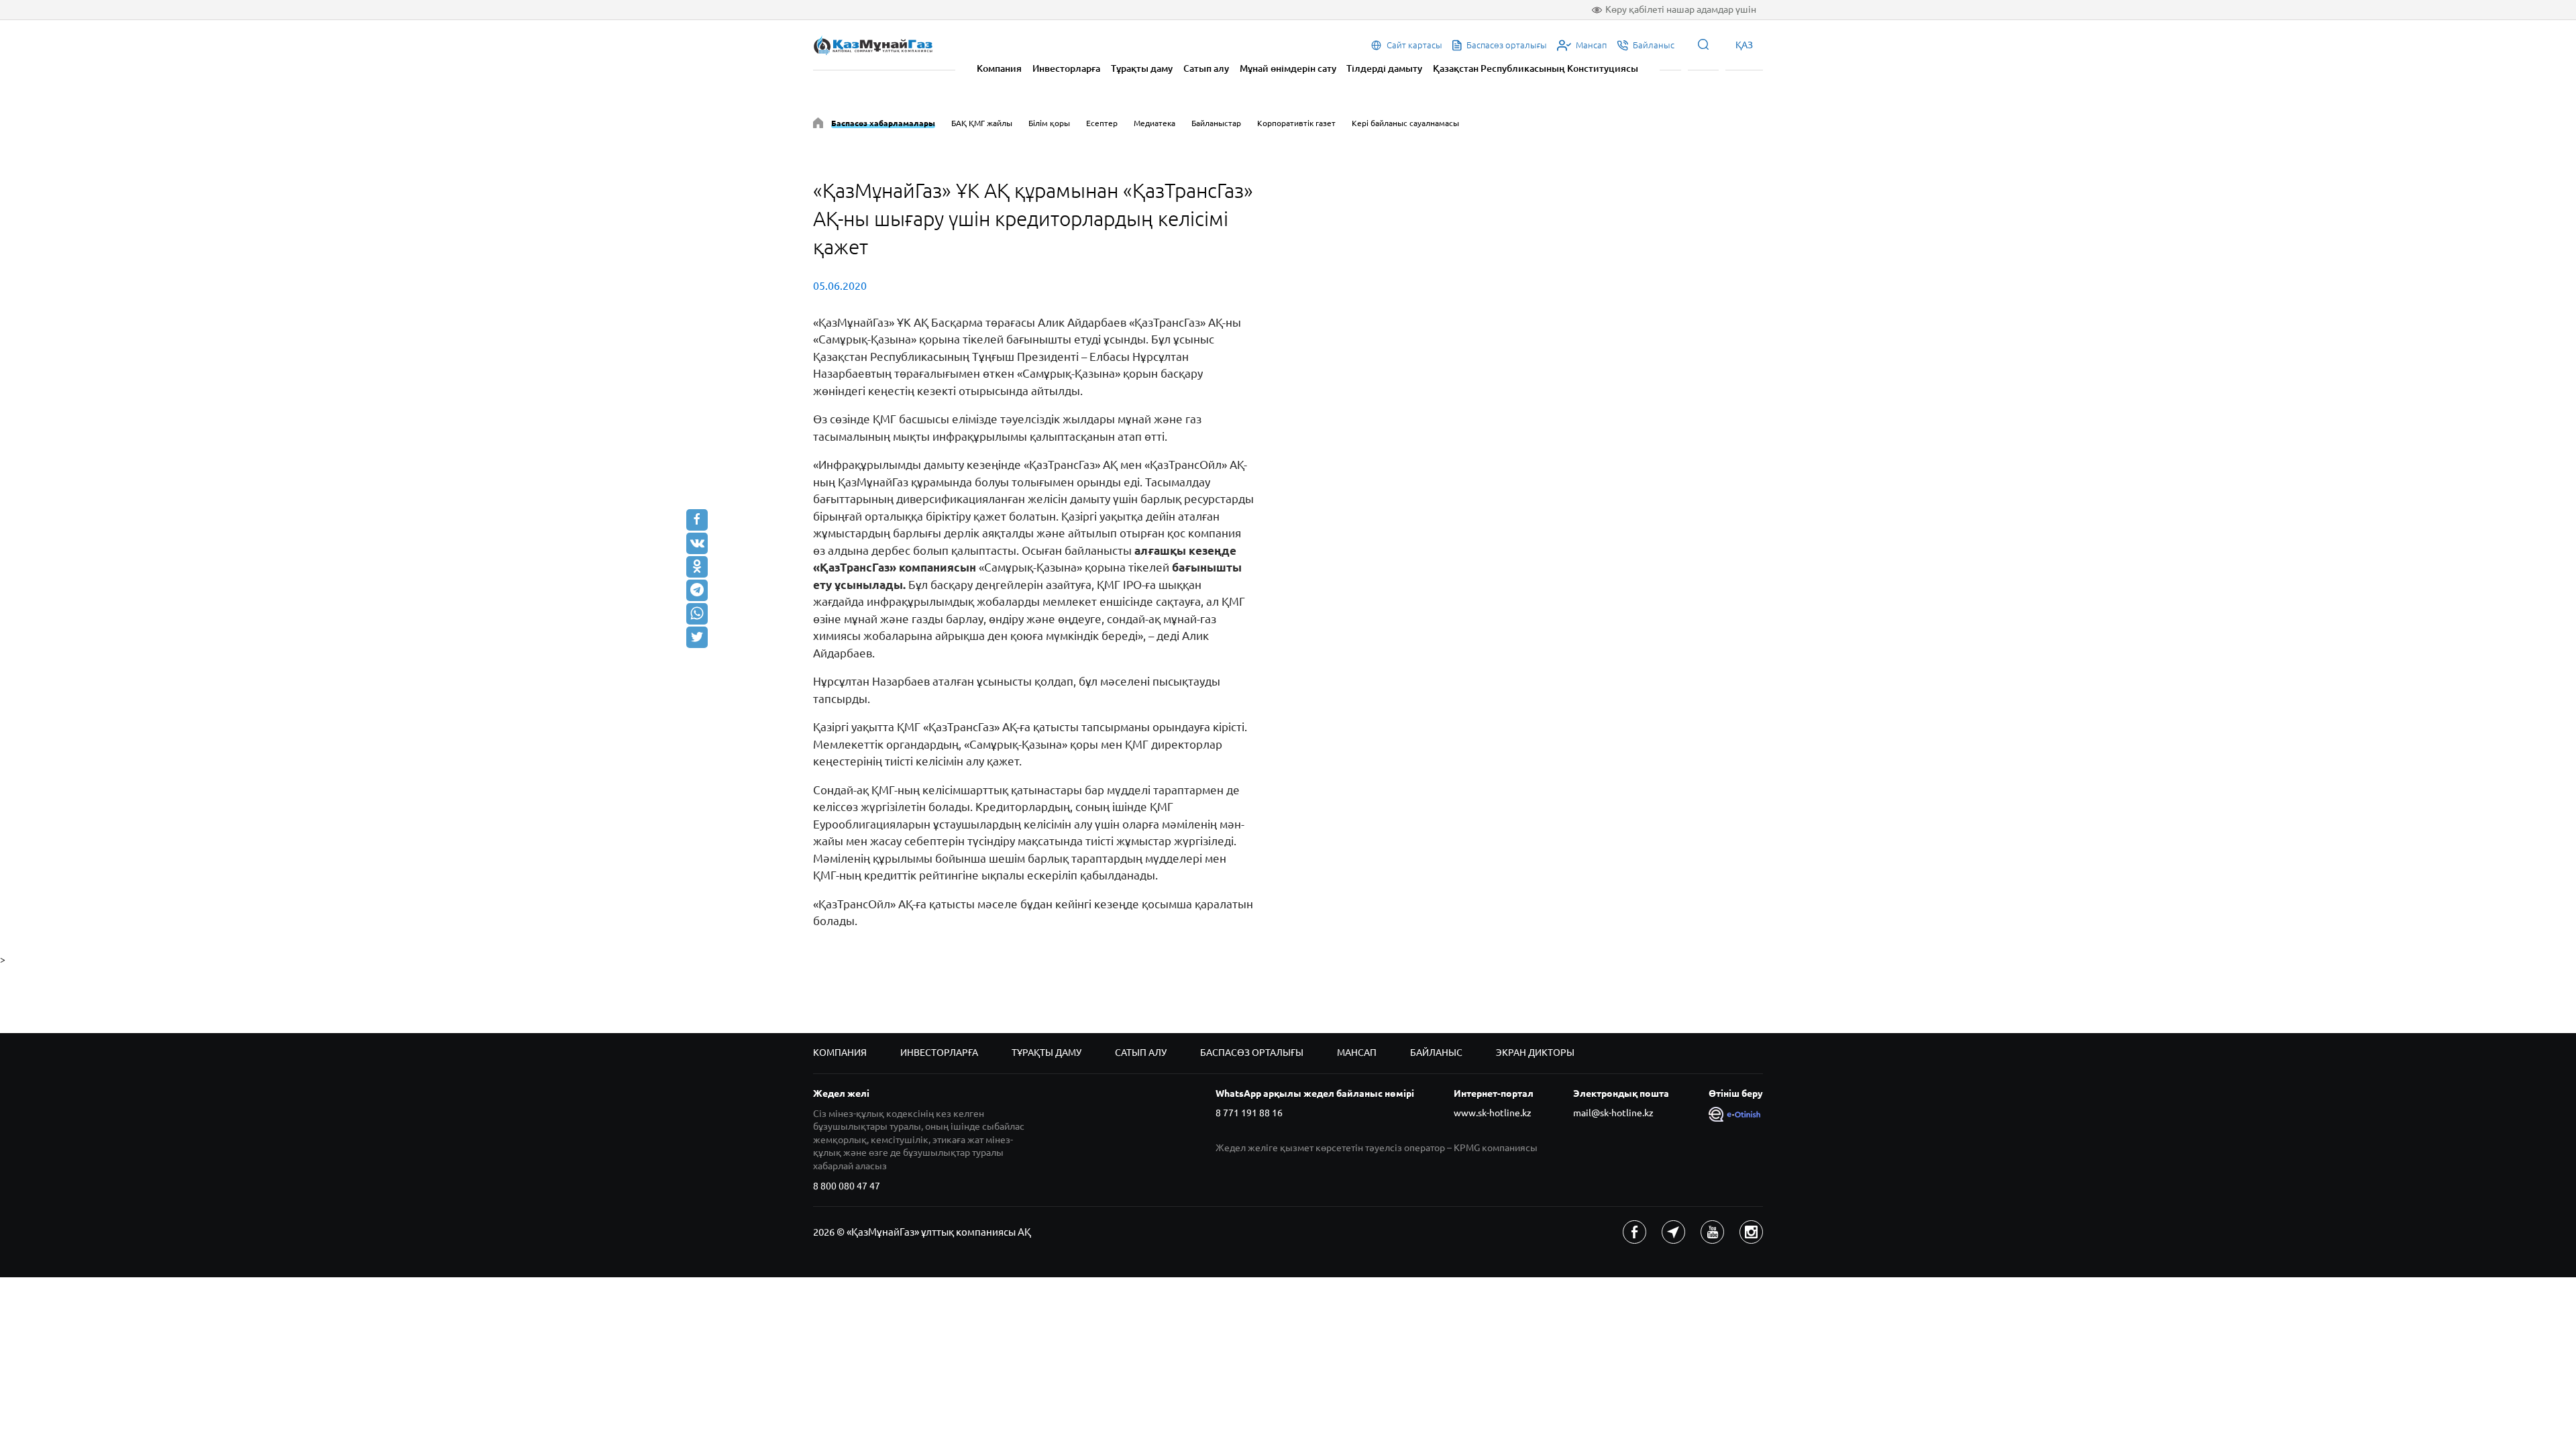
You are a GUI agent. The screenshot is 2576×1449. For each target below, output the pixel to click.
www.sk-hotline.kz (1493, 1113)
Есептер (1102, 123)
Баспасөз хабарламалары (883, 123)
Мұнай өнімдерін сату (1288, 68)
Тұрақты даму (1142, 68)
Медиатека (1155, 123)
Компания (999, 68)
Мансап (1357, 1053)
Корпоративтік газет (1296, 123)
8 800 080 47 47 (847, 1186)
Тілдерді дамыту (1384, 68)
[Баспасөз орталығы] (818, 125)
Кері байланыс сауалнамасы (1405, 123)
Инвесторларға (1066, 68)
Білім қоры (1049, 123)
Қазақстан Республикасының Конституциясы (1536, 68)
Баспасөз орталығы (1252, 1053)
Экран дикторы (1535, 1053)
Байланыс (1436, 1053)
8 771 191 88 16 (1249, 1113)
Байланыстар (1216, 123)
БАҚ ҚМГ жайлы (982, 123)
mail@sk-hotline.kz (1613, 1113)
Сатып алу (1206, 68)
